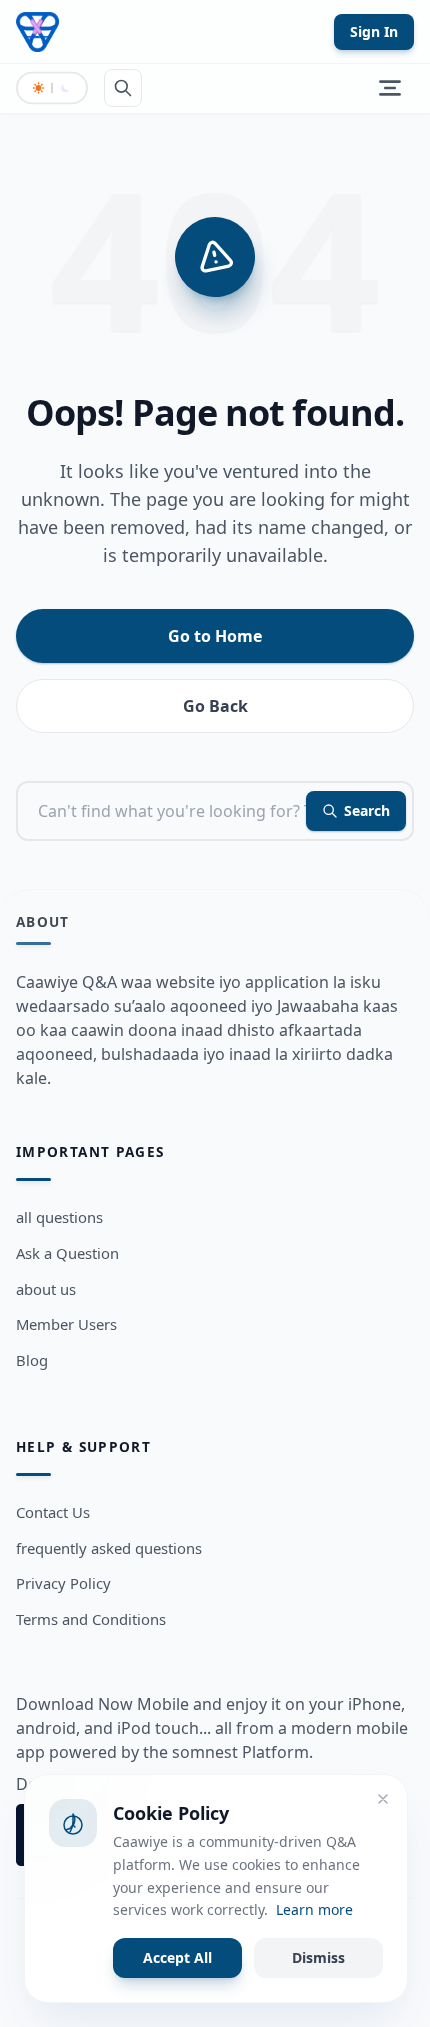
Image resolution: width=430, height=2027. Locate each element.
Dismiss (318, 1957)
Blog (32, 1360)
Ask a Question (67, 1253)
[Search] (123, 88)
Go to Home (215, 636)
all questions (59, 1217)
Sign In (374, 31)
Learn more (314, 1909)
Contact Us (53, 1512)
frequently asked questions (109, 1548)
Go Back (215, 706)
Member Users (66, 1324)
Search (367, 810)
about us (46, 1289)
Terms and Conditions (91, 1619)
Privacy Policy (63, 1583)
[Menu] (390, 88)
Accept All (177, 1957)
